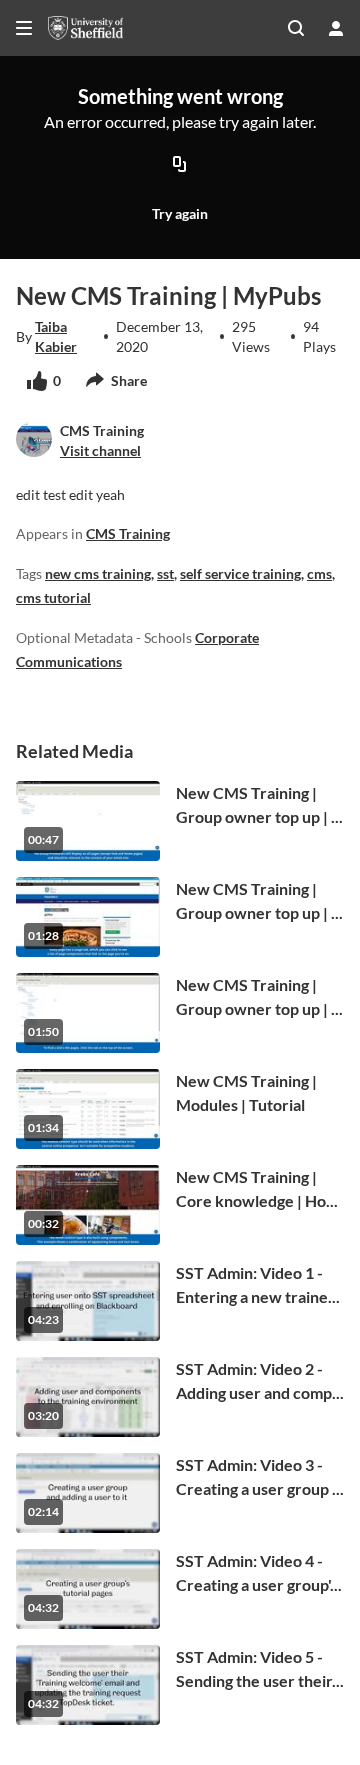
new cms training (98, 573)
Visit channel (100, 450)
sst (165, 573)
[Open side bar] (24, 28)
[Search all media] (296, 28)
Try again (180, 213)
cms (319, 573)
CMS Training (128, 533)
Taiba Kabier (56, 336)
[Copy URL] (180, 165)
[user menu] (336, 28)
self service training (240, 573)
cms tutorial (53, 597)
